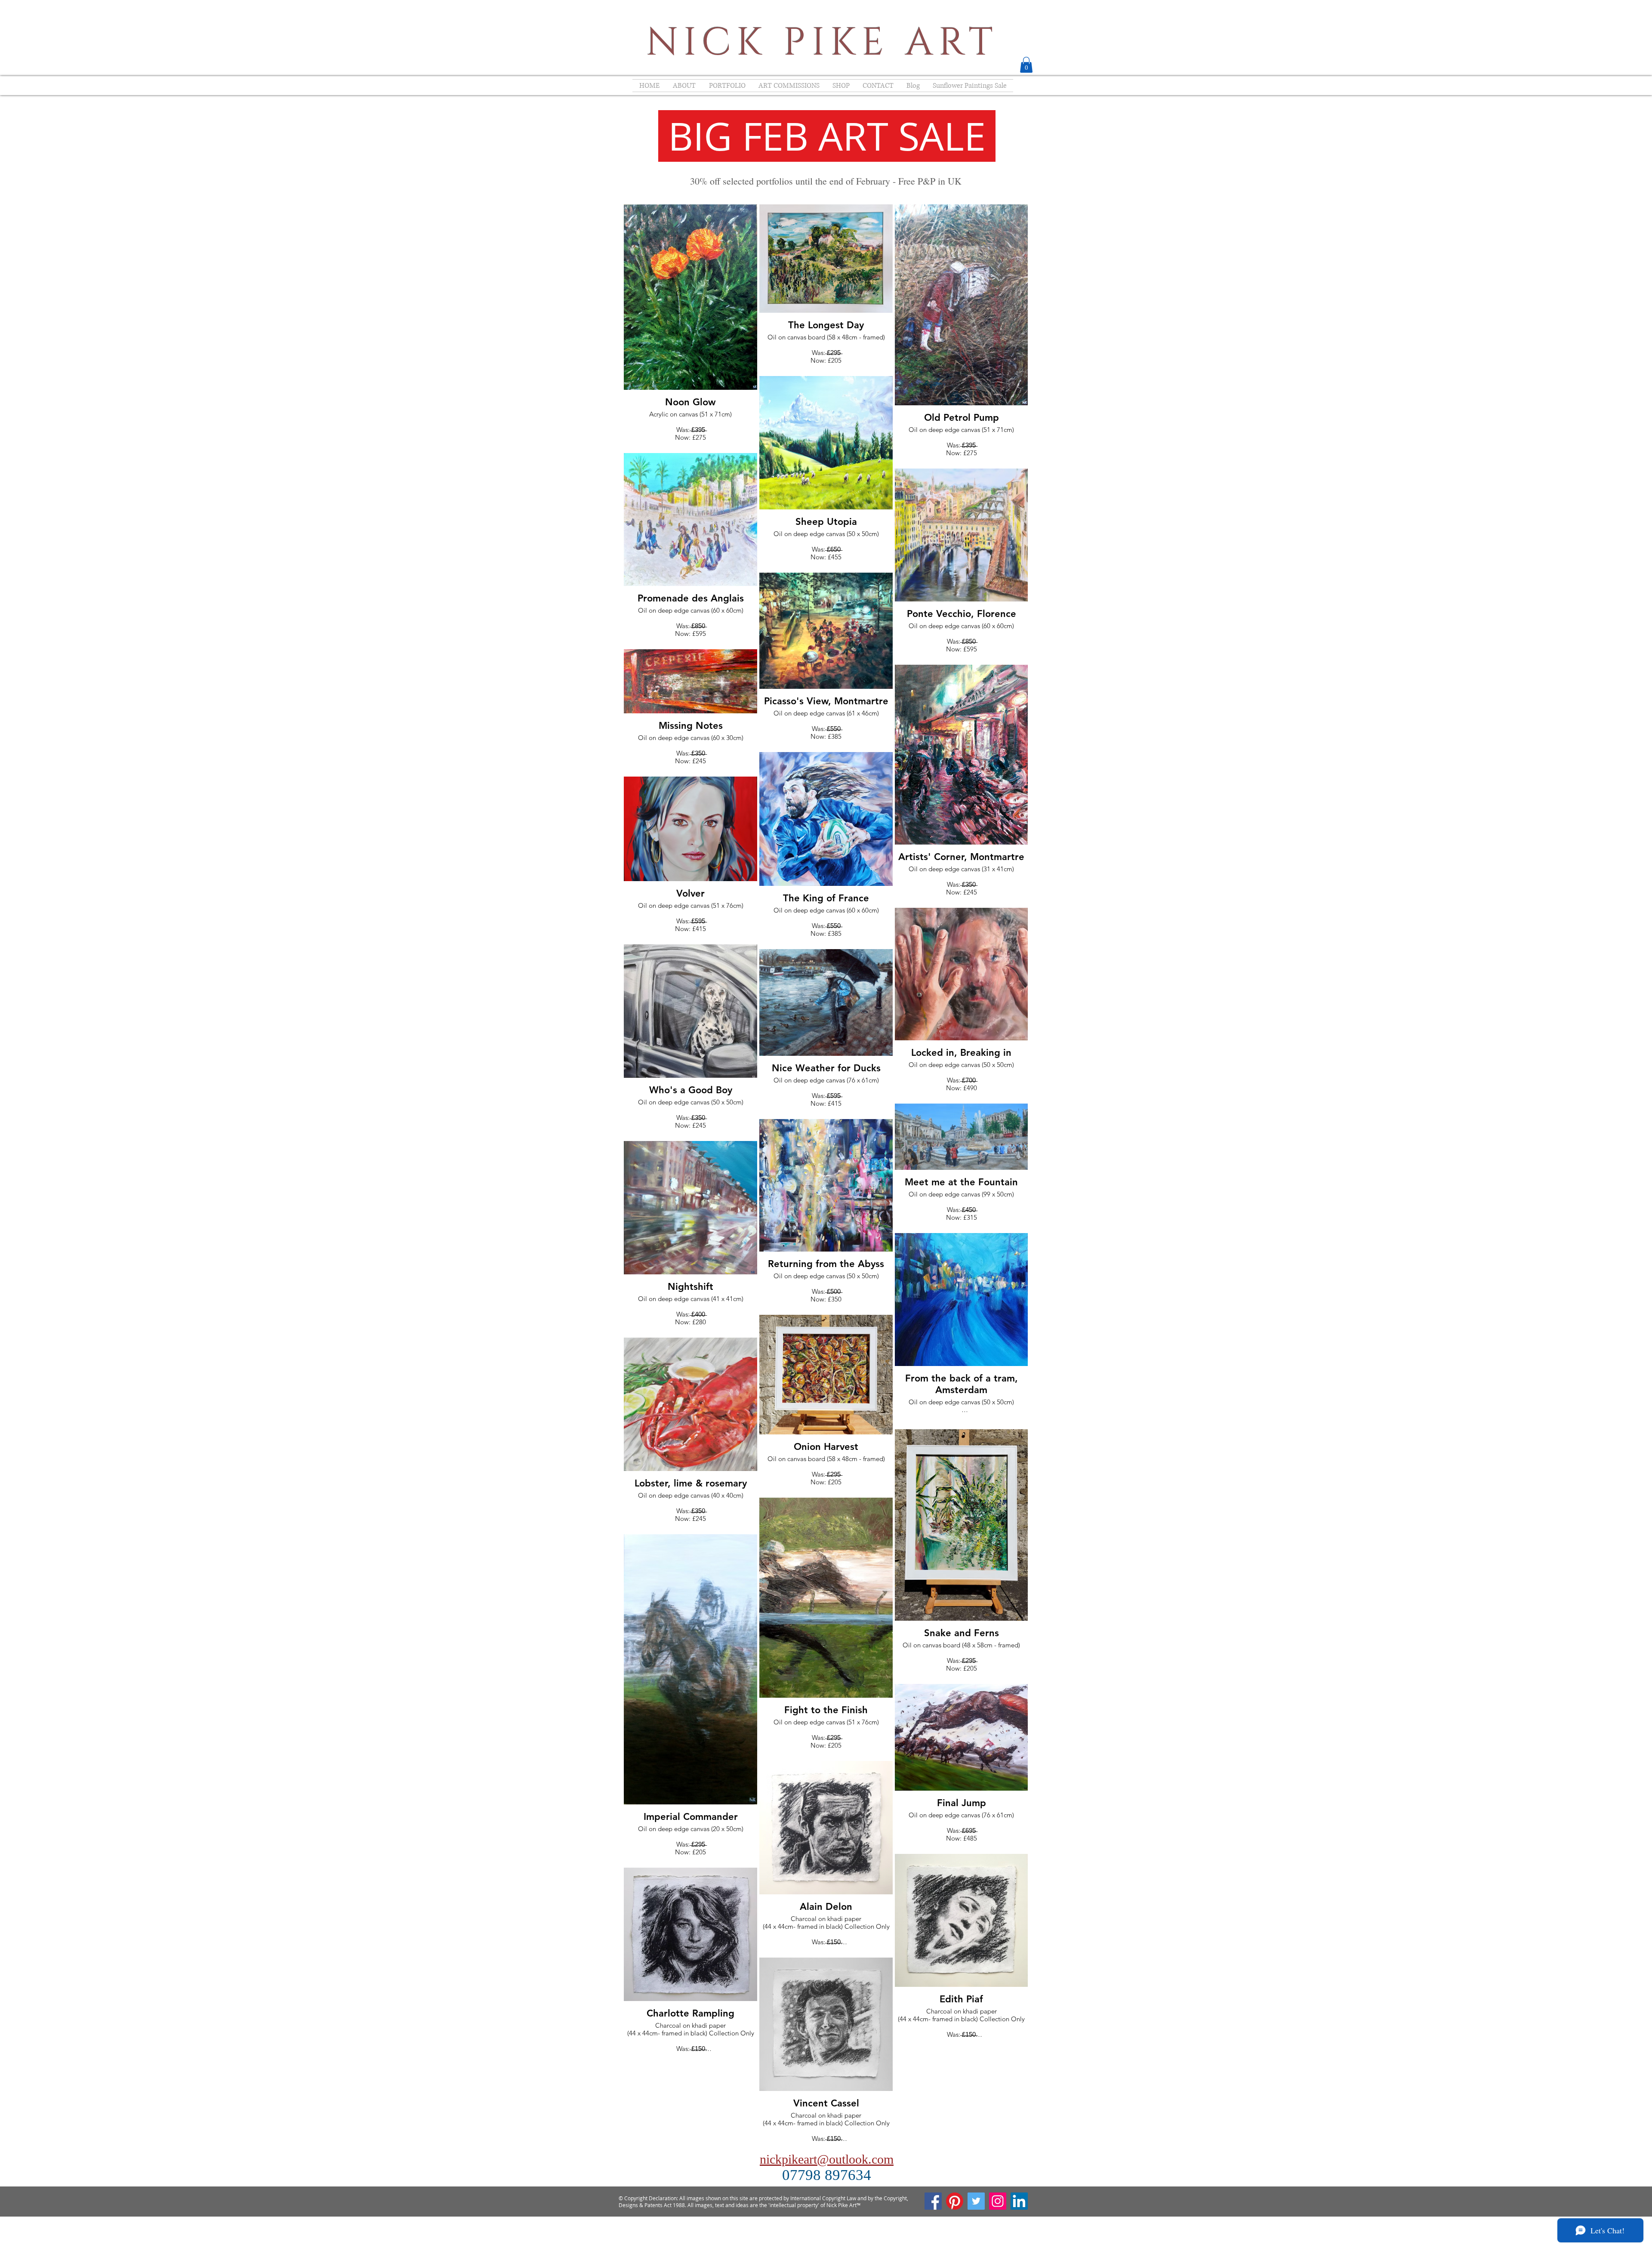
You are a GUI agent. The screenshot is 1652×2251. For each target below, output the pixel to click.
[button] (1026, 65)
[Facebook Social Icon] (933, 2201)
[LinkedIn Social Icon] (1019, 2201)
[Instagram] (998, 2201)
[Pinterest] (955, 2201)
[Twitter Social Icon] (976, 2201)
